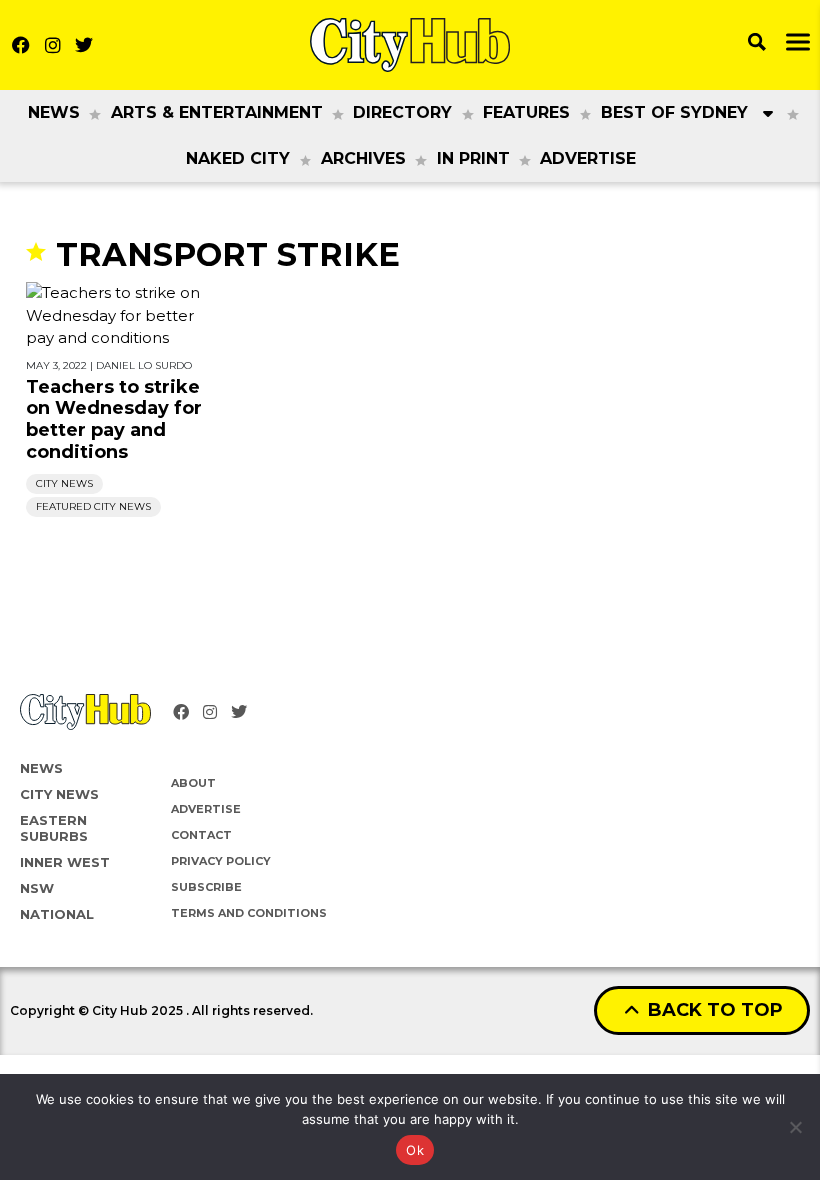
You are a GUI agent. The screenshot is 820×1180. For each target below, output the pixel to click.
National (57, 914)
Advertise (588, 158)
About (193, 783)
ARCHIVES (363, 158)
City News (64, 483)
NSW (37, 888)
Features (526, 112)
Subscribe (206, 887)
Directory (402, 112)
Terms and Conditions (249, 913)
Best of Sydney (674, 112)
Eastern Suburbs (54, 828)
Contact (201, 835)
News (54, 112)
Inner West (65, 862)
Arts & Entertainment (217, 112)
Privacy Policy (221, 861)
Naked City (238, 158)
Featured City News (93, 506)
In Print (473, 158)
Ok (415, 1150)
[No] (795, 1127)
